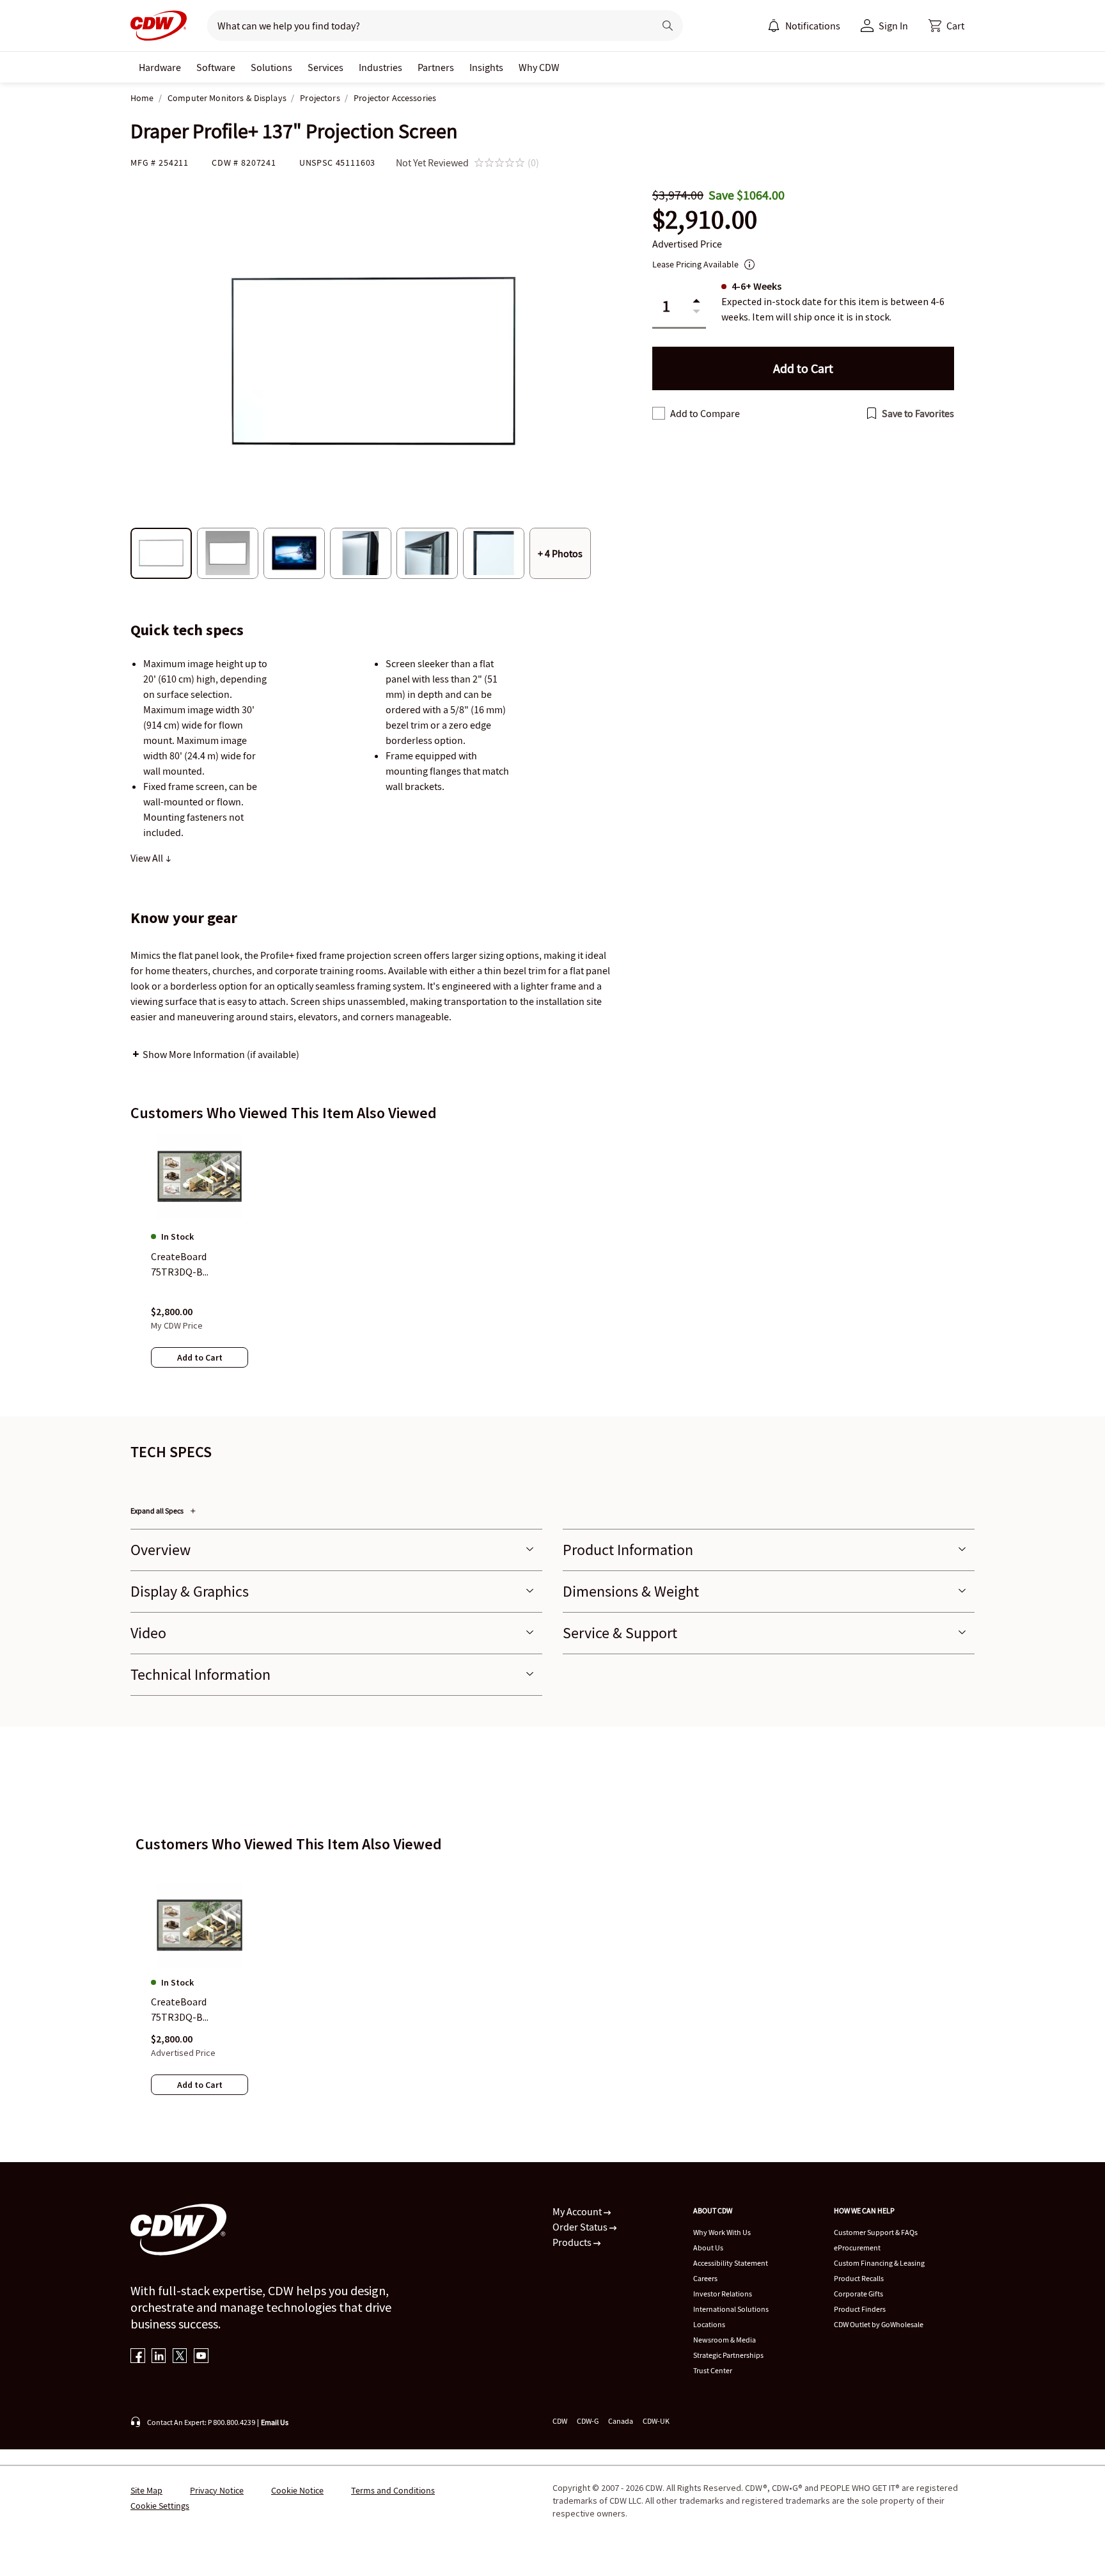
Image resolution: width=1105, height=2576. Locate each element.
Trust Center (713, 2370)
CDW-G (588, 2421)
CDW (560, 2421)
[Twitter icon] (180, 2357)
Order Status (581, 2227)
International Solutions (731, 2309)
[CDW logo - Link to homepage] (159, 26)
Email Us (275, 2422)
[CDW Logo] (159, 26)
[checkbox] (659, 413)
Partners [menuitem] (436, 67)
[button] (946, 26)
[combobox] (426, 26)
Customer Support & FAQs (876, 2232)
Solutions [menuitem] (271, 67)
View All (148, 858)
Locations (709, 2324)
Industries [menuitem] (380, 67)
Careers (705, 2278)
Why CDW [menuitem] (539, 67)
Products (573, 2242)
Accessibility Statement (731, 2263)
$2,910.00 (705, 220)
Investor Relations (723, 2294)
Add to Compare (705, 413)
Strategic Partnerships (728, 2355)
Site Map (146, 2490)
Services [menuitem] (325, 67)
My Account (578, 2211)
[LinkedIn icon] (159, 2357)
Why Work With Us (722, 2232)
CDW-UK (656, 2421)
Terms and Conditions (393, 2490)
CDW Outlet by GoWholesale (879, 2324)
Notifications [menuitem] (813, 26)
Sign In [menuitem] (893, 26)
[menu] (804, 26)
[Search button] (668, 26)
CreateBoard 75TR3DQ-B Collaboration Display (199, 2011)
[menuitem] (774, 26)
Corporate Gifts (858, 2294)
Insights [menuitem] (486, 67)
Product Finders (860, 2309)
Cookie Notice (297, 2490)
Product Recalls (859, 2278)
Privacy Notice (217, 2490)
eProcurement (857, 2248)
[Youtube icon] (201, 2357)
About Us (708, 2248)
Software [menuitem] (216, 67)
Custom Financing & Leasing (879, 2263)
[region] (552, 1263)
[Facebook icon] (138, 2357)
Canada (621, 2421)
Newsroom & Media (725, 2340)
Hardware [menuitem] (160, 67)
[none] (160, 67)
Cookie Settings (160, 2506)
